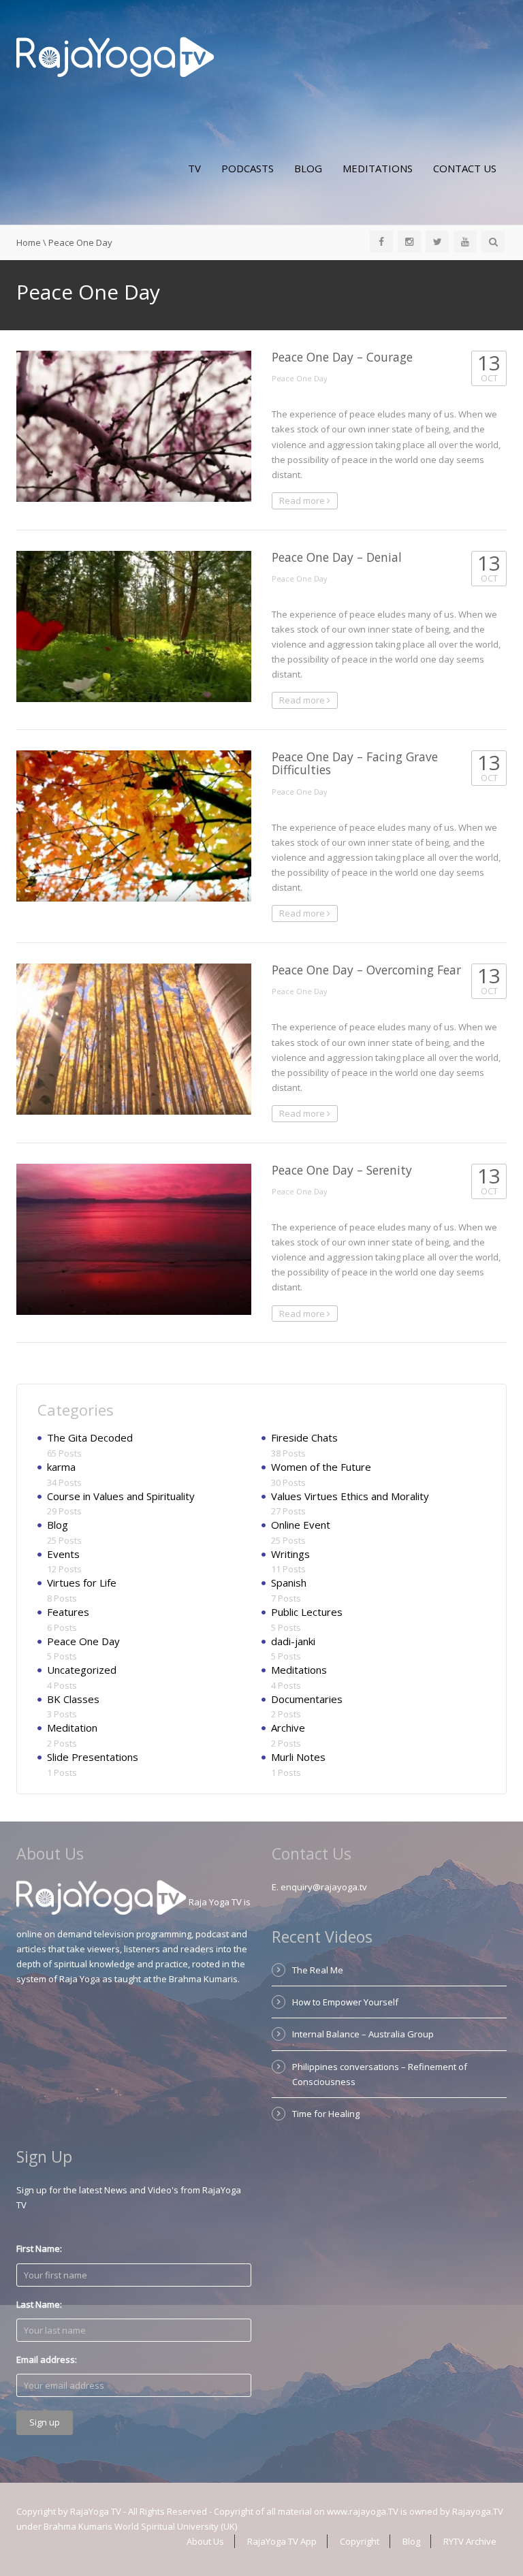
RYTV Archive (470, 2541)
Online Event (301, 1525)
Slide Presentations (93, 1757)
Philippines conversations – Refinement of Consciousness (380, 2074)
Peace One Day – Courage (342, 357)
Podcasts (248, 168)
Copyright (360, 2541)
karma (61, 1467)
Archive (288, 1728)
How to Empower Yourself (345, 2002)
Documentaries (307, 1699)
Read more (303, 500)
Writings (290, 1554)
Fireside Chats (304, 1437)
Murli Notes (298, 1757)
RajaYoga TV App (282, 2541)
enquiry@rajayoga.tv (324, 1887)
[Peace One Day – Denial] (134, 626)
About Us (205, 2541)
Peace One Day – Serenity (342, 1170)
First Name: (39, 2248)
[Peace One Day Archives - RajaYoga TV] (115, 56)
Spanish (289, 1583)
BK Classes (73, 1699)
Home (29, 242)
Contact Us (465, 168)
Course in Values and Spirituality (121, 1496)
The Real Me (318, 1970)
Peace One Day (300, 378)
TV (194, 168)
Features (68, 1612)
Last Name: (39, 2304)
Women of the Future (321, 1467)
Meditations (378, 168)
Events (63, 1554)
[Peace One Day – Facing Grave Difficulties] (134, 826)
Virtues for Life (82, 1583)
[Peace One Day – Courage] (134, 426)
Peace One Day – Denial (337, 557)
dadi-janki (293, 1641)
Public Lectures (307, 1612)
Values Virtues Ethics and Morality (350, 1496)
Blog (308, 168)
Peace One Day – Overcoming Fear (366, 970)
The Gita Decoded (90, 1437)
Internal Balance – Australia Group (363, 2034)
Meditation (72, 1728)
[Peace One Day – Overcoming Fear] (134, 1039)
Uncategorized (82, 1670)
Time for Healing (326, 2114)
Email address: (47, 2359)
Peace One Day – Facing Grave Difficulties (355, 763)
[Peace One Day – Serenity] (134, 1239)
